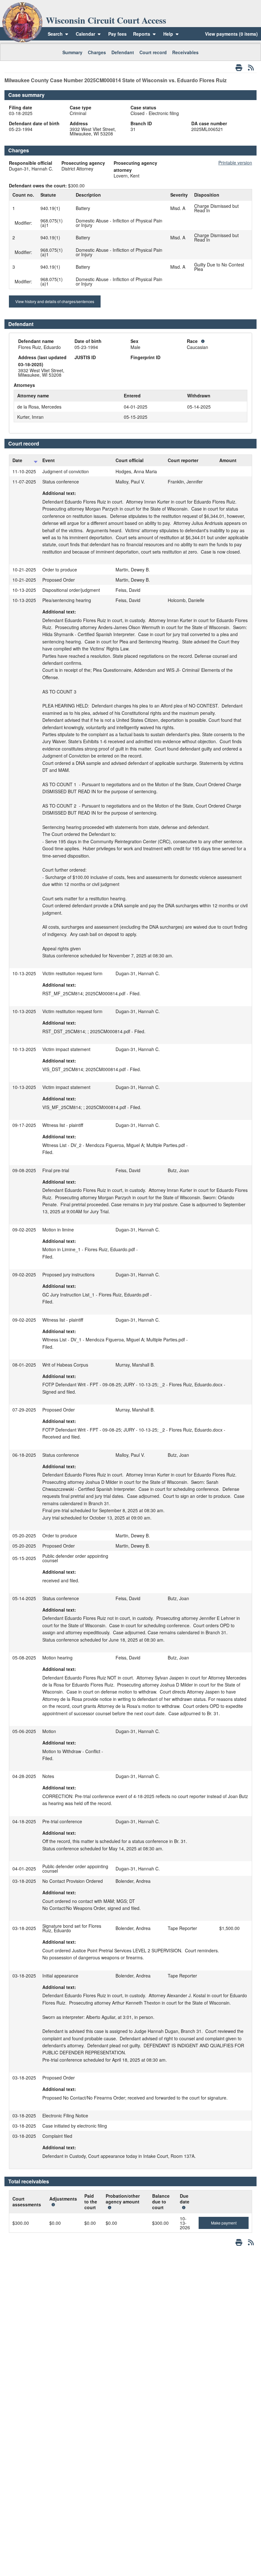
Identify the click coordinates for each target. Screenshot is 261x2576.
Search (55, 34)
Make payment (224, 2223)
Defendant (123, 52)
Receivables (185, 52)
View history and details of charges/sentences (55, 301)
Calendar (85, 34)
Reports (142, 34)
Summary (72, 52)
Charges (97, 52)
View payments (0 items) (231, 34)
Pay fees (117, 34)
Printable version (235, 163)
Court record (153, 52)
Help (169, 34)
